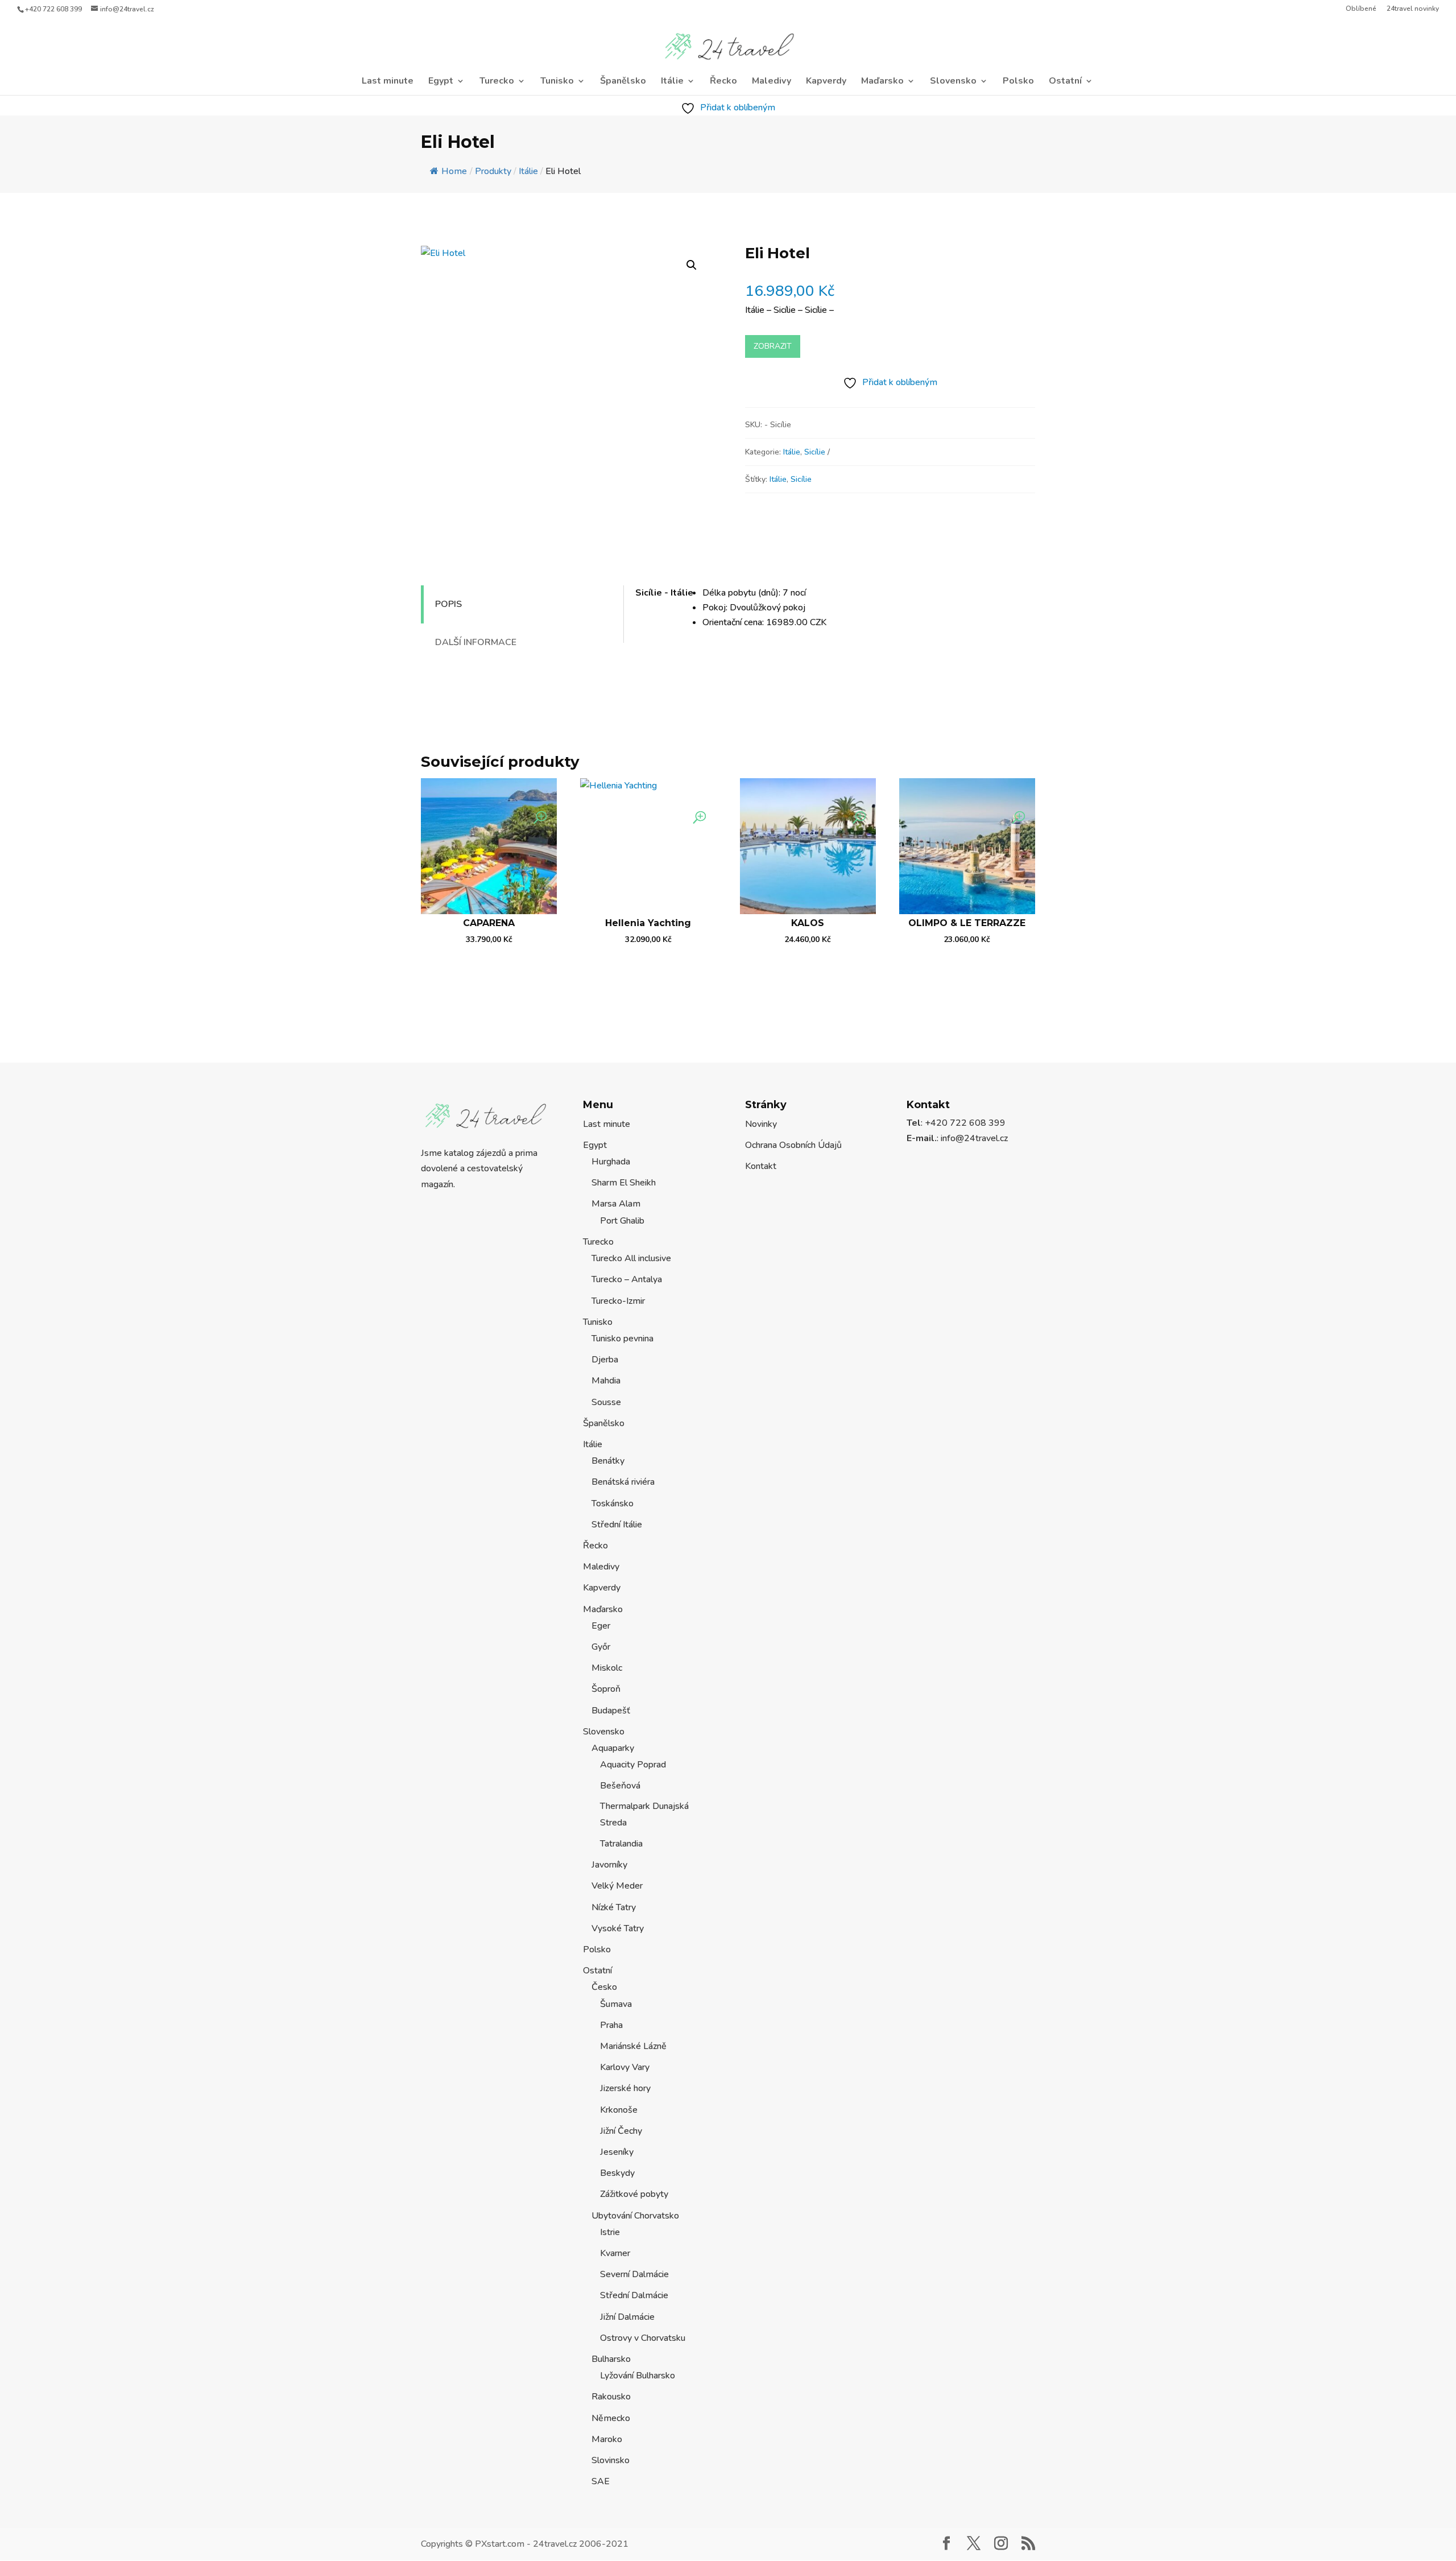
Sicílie (815, 452)
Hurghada (611, 1162)
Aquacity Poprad (633, 1765)
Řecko (723, 82)
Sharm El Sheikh (624, 1183)
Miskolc (607, 1668)
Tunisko (557, 82)
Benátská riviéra (623, 1482)
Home (454, 171)
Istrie (610, 2232)
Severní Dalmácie (634, 2274)
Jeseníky (617, 2152)
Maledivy (772, 82)
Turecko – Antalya (627, 1279)
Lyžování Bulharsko (638, 2376)
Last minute (388, 82)
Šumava (616, 2004)
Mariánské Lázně (633, 2046)
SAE (601, 2481)
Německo (611, 2418)
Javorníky (609, 1865)
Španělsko (623, 82)
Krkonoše (619, 2110)
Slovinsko (611, 2460)
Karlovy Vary (625, 2067)
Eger (601, 1626)
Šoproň (606, 1689)
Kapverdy (826, 82)
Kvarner (615, 2253)
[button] (692, 265)
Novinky (761, 1124)
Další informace (476, 642)
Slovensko (953, 82)
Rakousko (611, 2397)
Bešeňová (620, 1786)
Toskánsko (613, 1503)
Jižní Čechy (621, 2131)
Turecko (497, 82)
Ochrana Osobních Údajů (793, 1145)
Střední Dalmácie (634, 2295)
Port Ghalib (622, 1221)
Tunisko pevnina (622, 1339)
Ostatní (1065, 82)
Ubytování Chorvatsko (635, 2216)
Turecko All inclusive (631, 1258)
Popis (448, 604)
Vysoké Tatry (618, 1928)
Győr (601, 1647)
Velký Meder (617, 1886)
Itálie (672, 82)
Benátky (608, 1461)
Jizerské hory (625, 2088)
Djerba (605, 1360)
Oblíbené (1361, 9)
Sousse (606, 1402)
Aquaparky (613, 1748)
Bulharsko (611, 2359)
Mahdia (606, 1381)
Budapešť (611, 1711)
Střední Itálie (617, 1525)
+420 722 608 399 (53, 9)
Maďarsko (882, 82)
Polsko (1018, 82)
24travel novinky (1413, 9)
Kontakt (761, 1166)
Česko (604, 1987)
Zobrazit (773, 346)
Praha (611, 2025)
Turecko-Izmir (618, 1301)
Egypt (441, 82)
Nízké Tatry (614, 1907)
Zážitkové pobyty (634, 2194)
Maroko (607, 2439)
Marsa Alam (616, 1204)
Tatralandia (621, 1844)
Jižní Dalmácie (627, 2317)
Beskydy (617, 2173)
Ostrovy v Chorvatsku (643, 2338)
